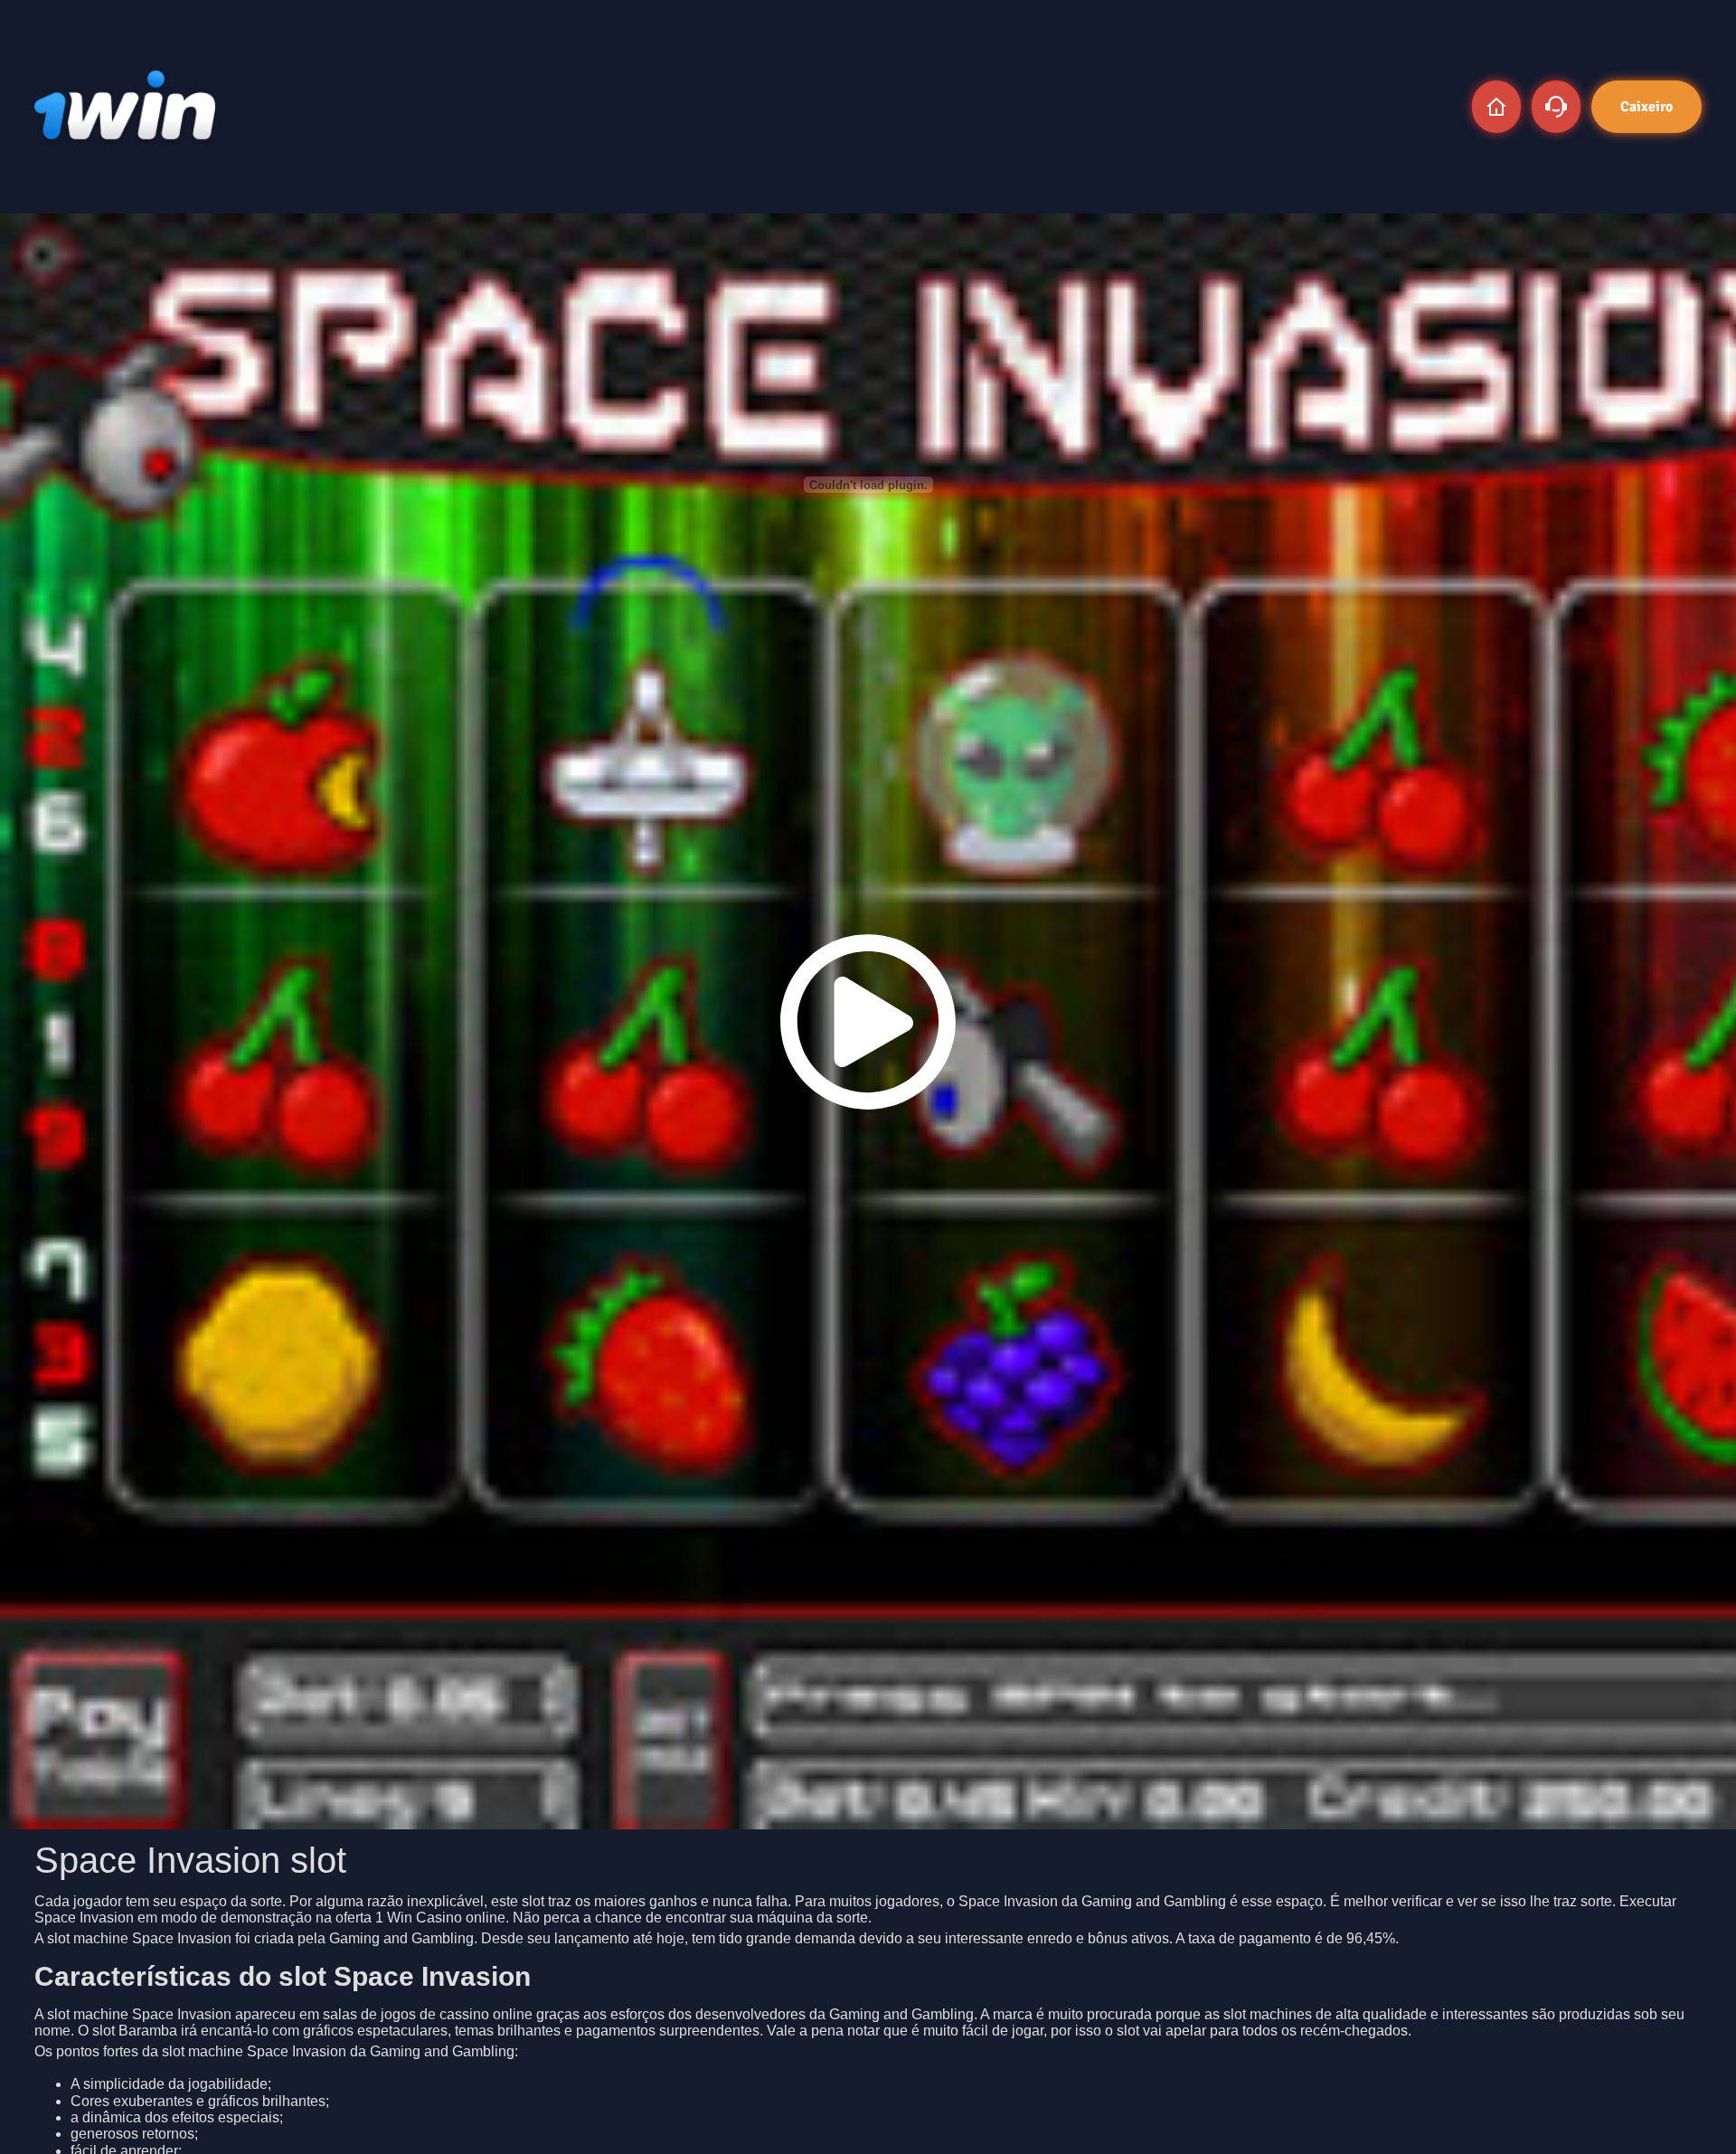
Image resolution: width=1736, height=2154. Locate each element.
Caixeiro (1646, 107)
